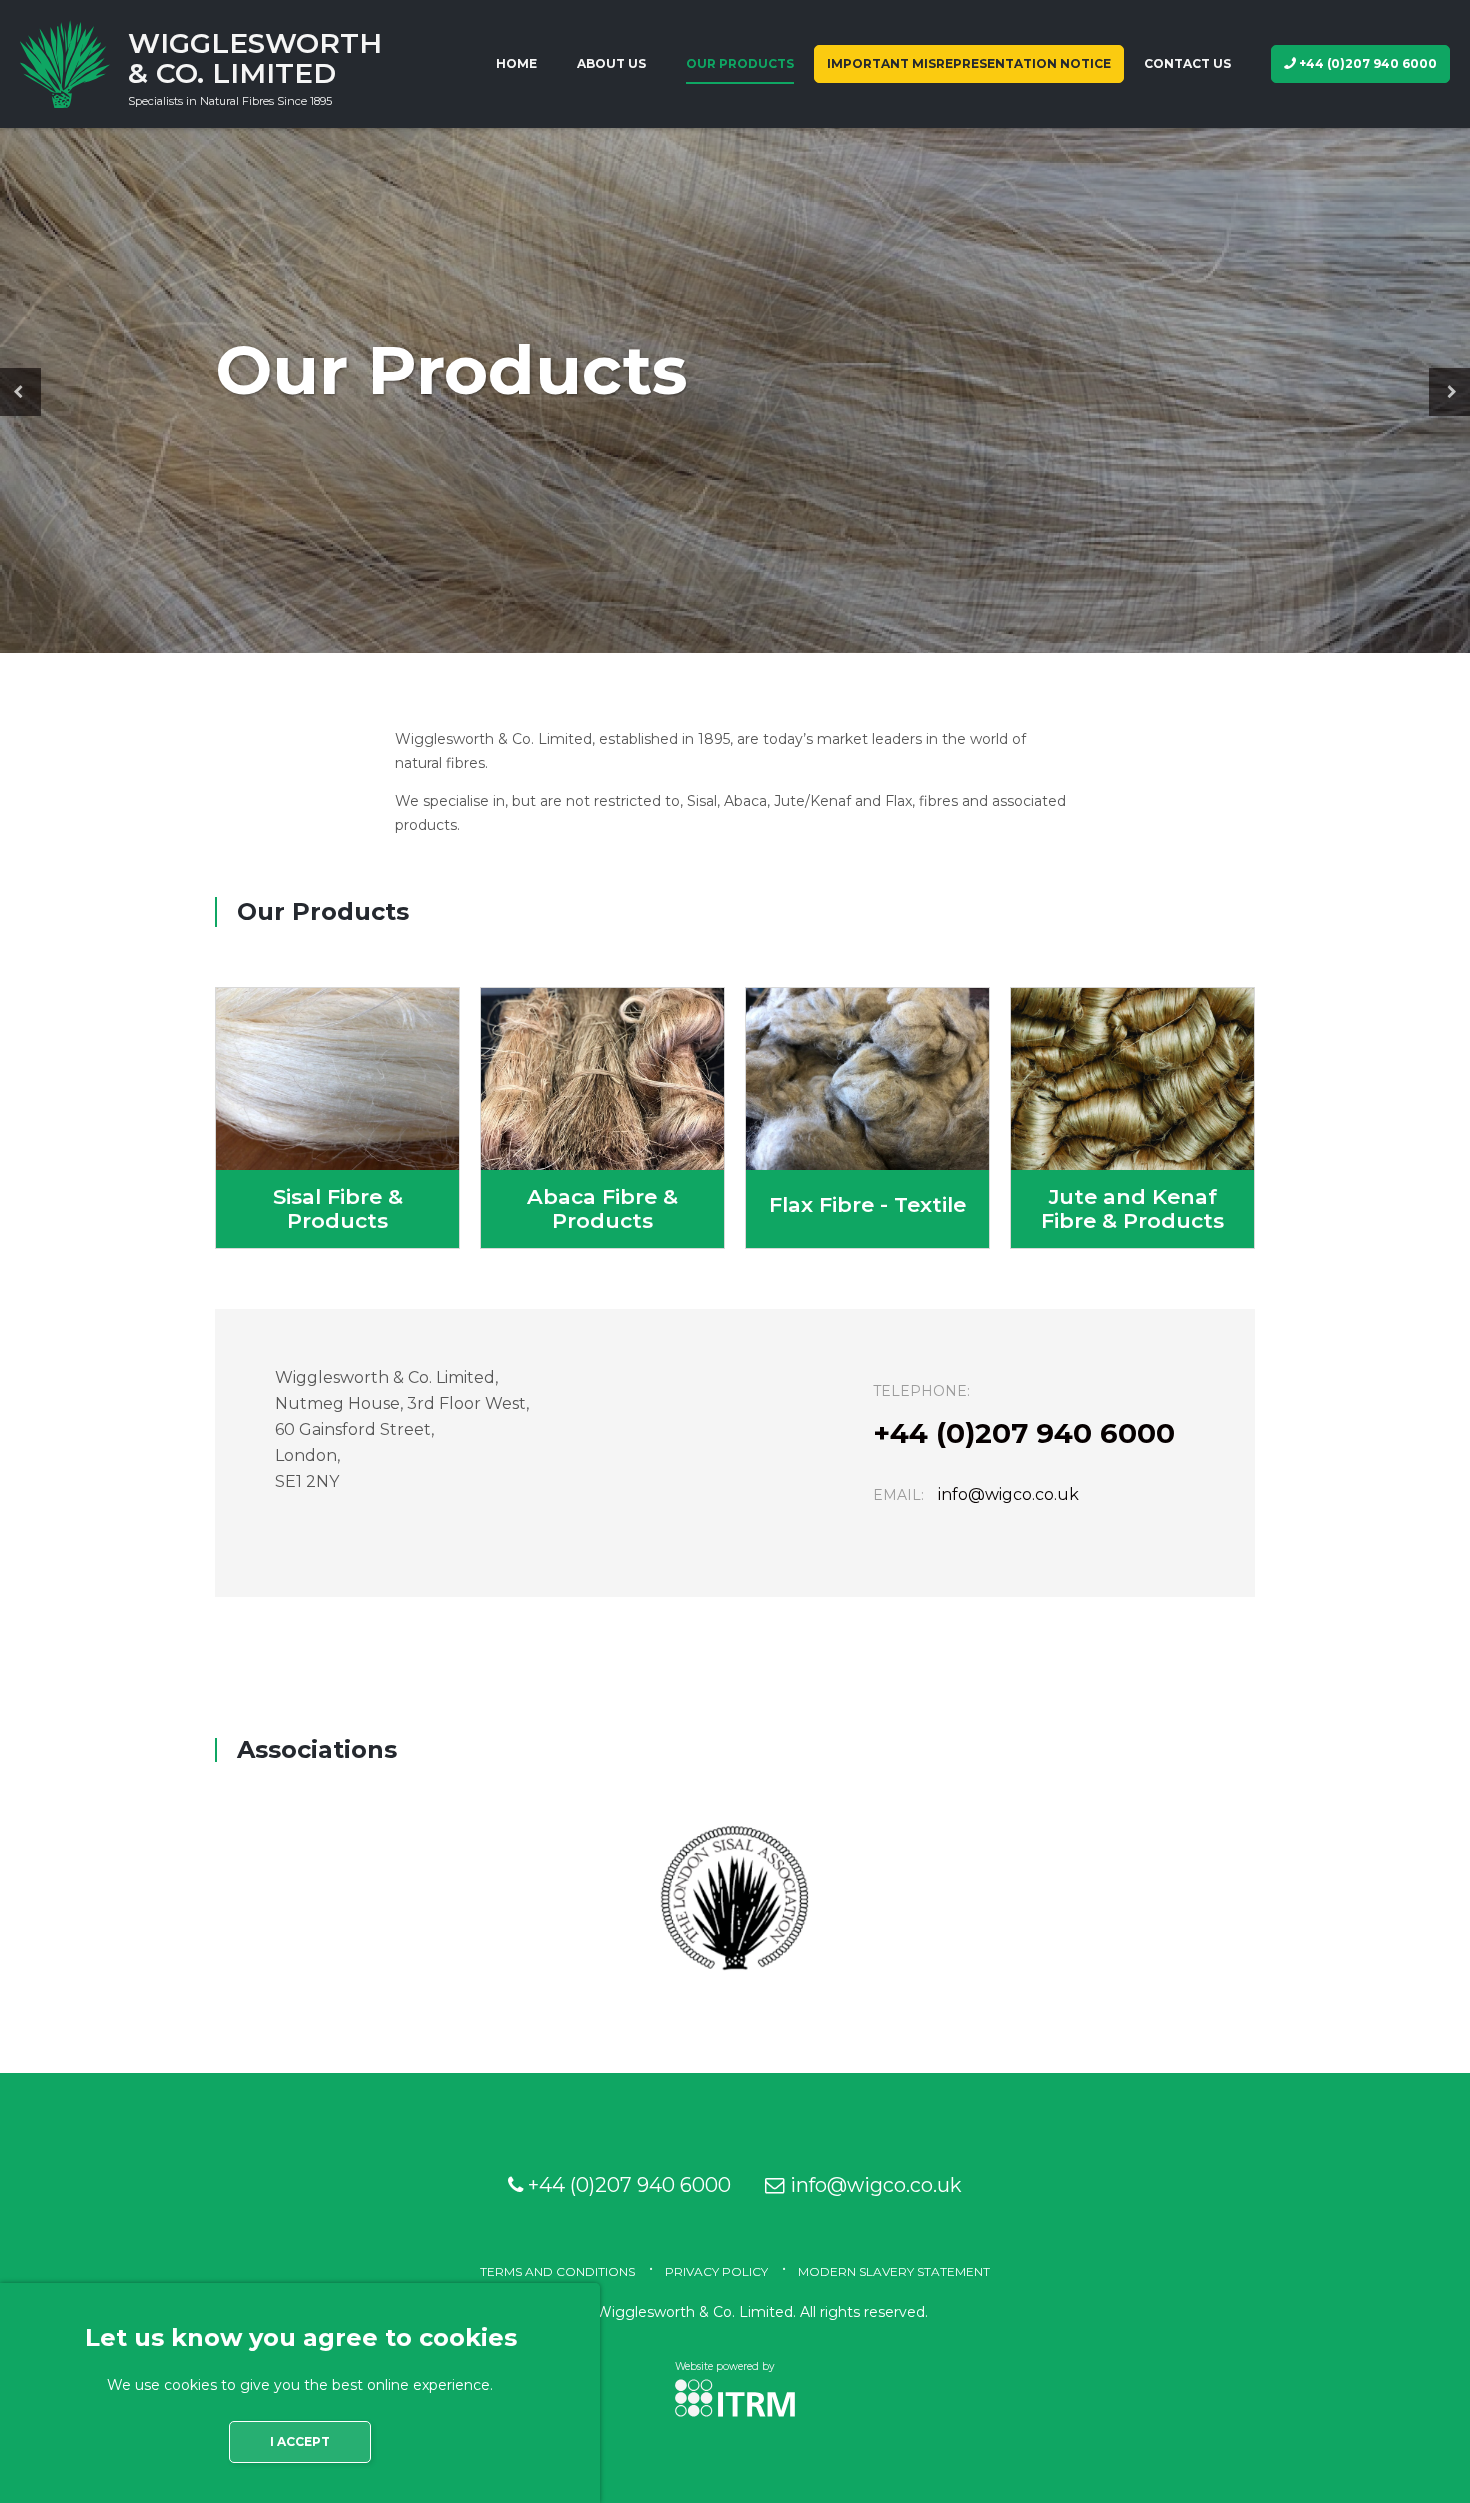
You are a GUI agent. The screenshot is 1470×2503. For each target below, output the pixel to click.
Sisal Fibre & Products (337, 1118)
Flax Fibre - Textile (867, 1118)
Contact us (1187, 63)
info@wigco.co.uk (1008, 1494)
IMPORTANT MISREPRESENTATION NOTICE (969, 63)
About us (611, 63)
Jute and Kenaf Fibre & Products (1132, 1118)
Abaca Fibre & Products (602, 1118)
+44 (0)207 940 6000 (1366, 63)
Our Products (740, 63)
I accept (300, 2441)
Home (516, 63)
